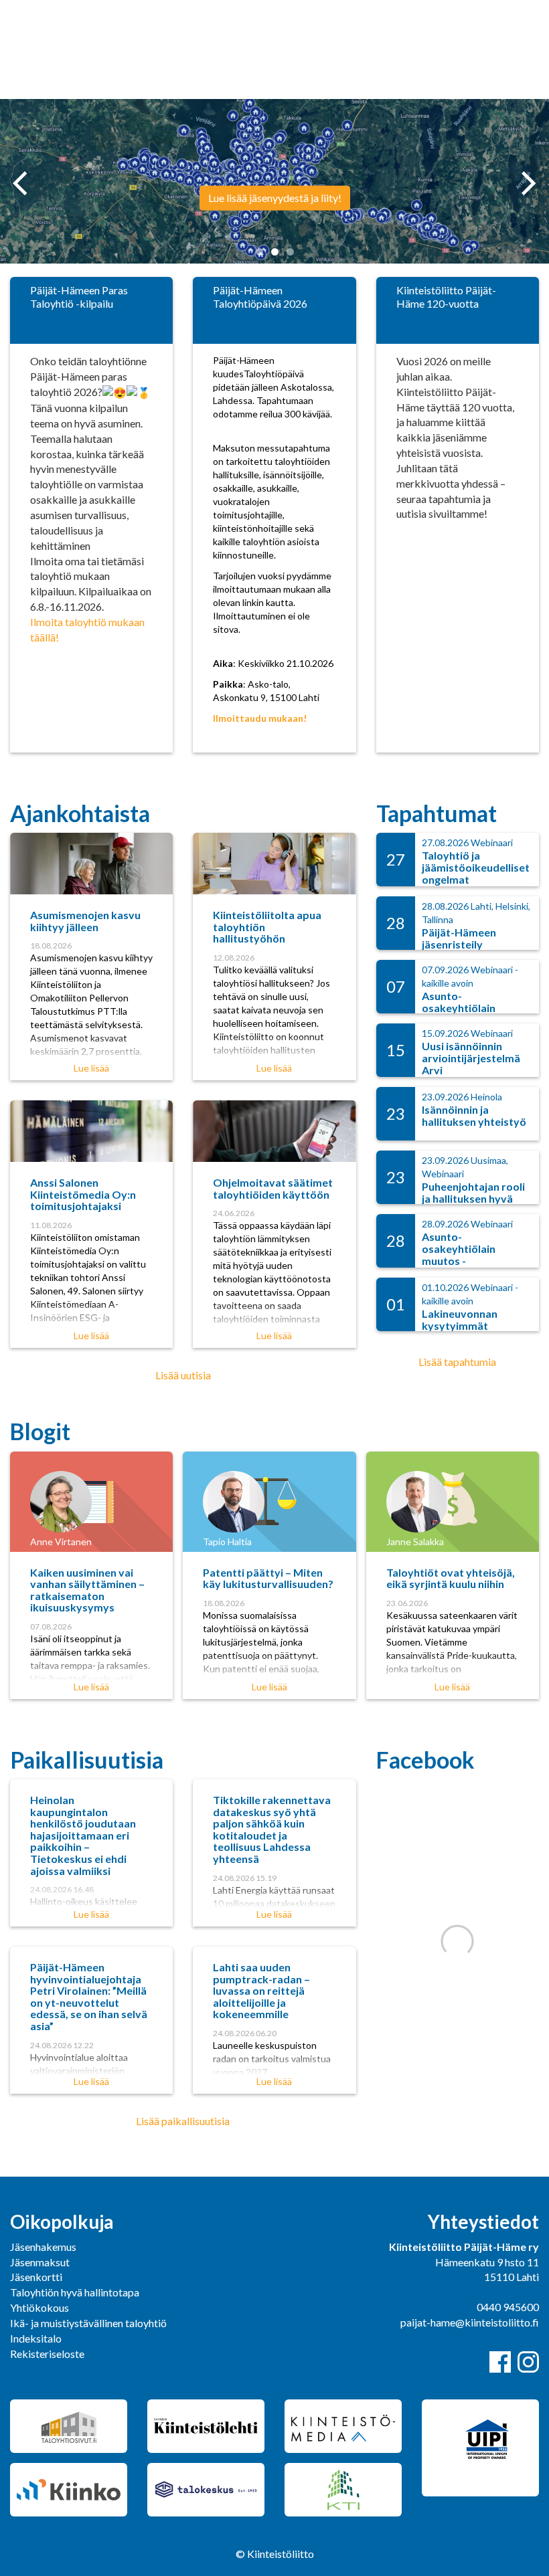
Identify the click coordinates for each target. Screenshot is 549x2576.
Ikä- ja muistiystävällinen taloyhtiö (88, 2323)
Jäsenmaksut (40, 2262)
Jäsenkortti (36, 2277)
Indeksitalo (36, 2338)
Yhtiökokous (40, 2307)
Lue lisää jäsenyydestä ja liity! (275, 198)
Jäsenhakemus (43, 2247)
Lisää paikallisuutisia (183, 2121)
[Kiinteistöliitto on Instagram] (528, 2362)
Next (531, 198)
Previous (20, 183)
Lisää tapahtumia (457, 1362)
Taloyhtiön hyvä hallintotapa (75, 2292)
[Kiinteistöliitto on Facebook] (500, 2362)
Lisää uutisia (183, 1375)
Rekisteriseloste (47, 2354)
